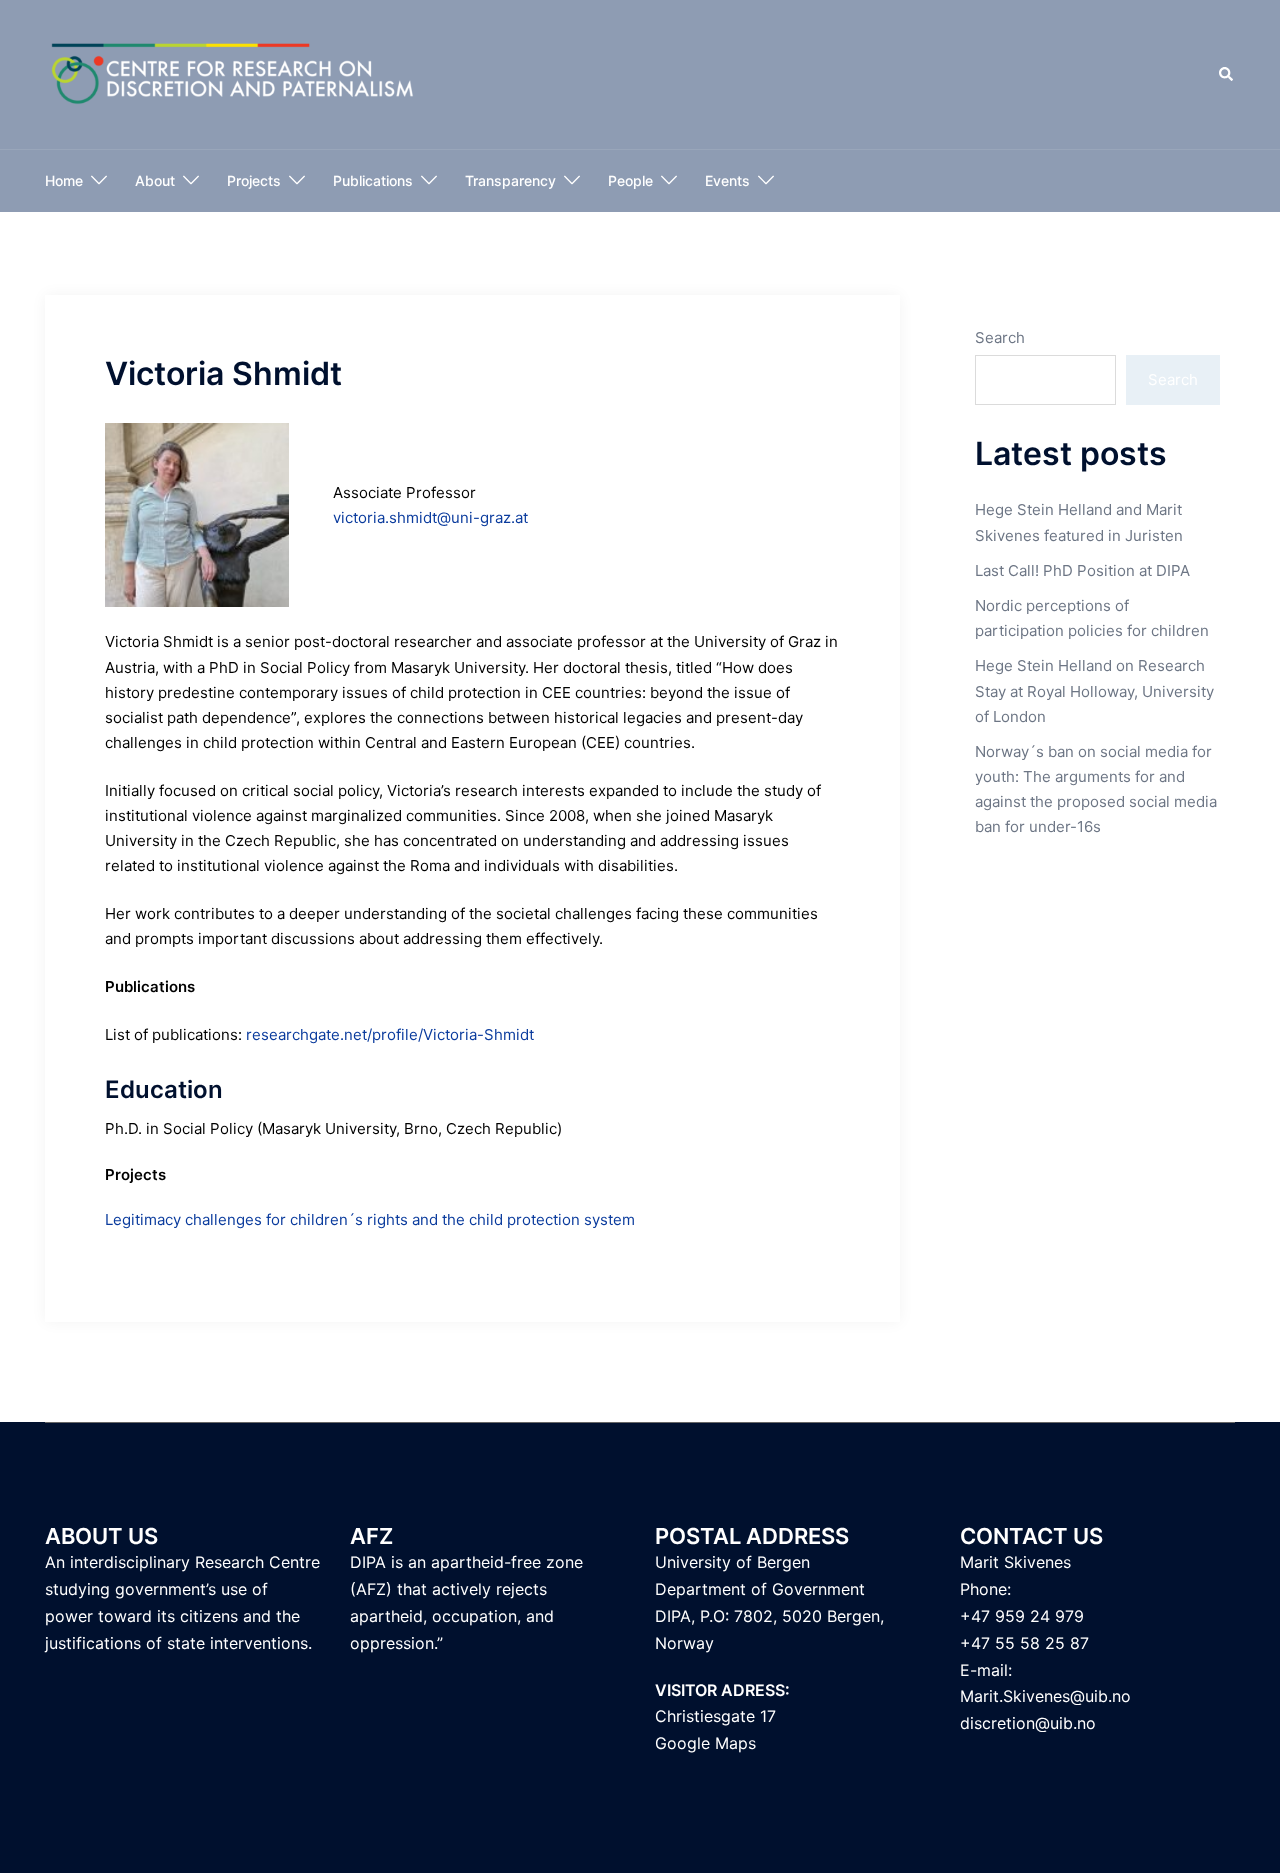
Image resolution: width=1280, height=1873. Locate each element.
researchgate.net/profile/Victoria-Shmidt (390, 1034)
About (155, 180)
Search (1000, 337)
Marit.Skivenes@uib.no (1045, 1696)
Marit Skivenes (1015, 1562)
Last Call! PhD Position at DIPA (1082, 570)
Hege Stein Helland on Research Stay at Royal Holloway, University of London (1094, 690)
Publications (373, 180)
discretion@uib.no (1028, 1723)
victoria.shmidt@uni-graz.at (430, 517)
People (630, 180)
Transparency (510, 180)
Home (64, 180)
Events (727, 180)
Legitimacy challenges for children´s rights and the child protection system (370, 1219)
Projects (254, 180)
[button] (1227, 75)
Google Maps (705, 1743)
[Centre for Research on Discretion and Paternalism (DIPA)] (233, 73)
